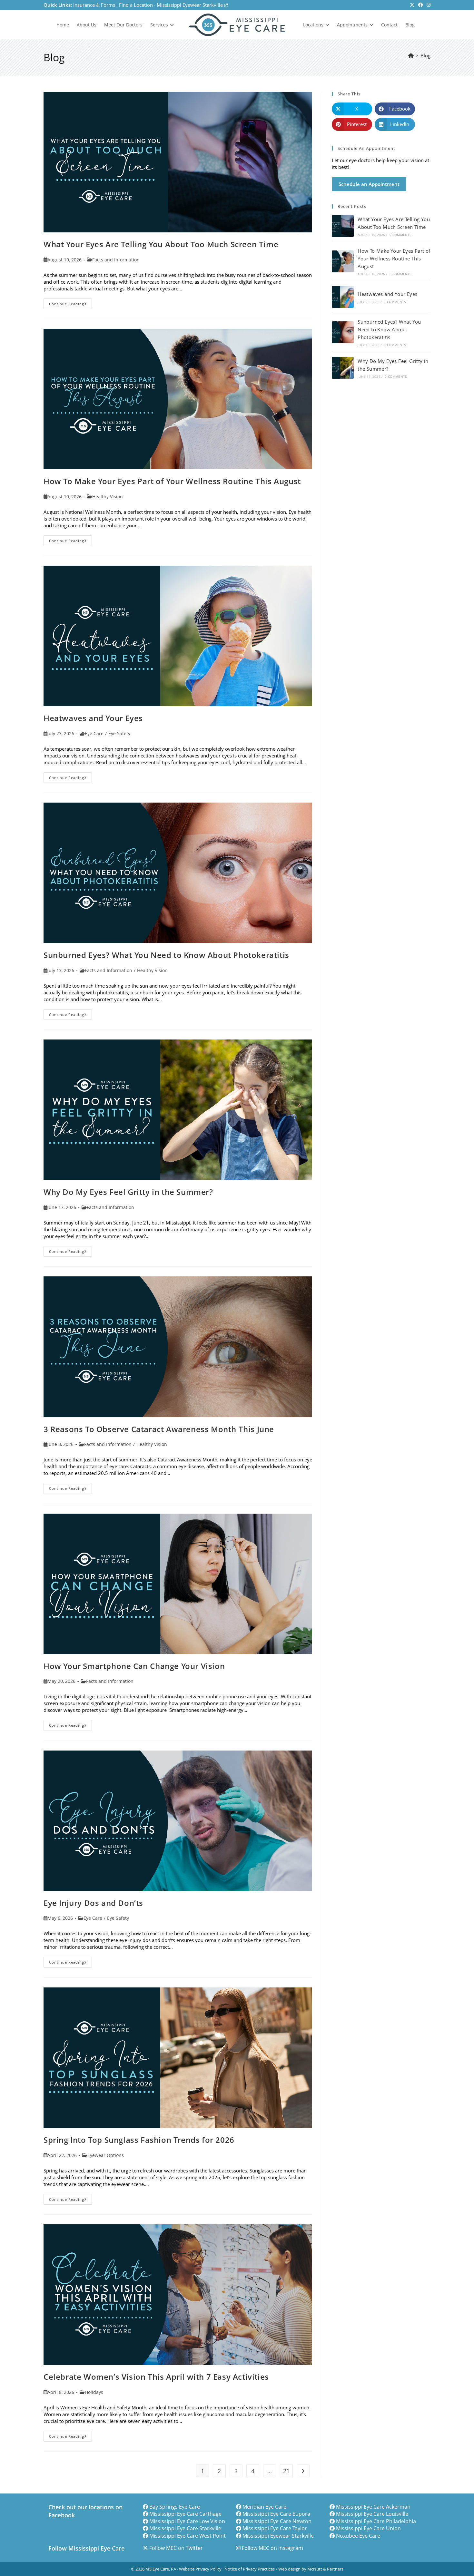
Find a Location (136, 5)
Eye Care (94, 733)
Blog (425, 55)
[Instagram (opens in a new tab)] (428, 5)
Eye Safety (119, 733)
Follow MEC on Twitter (176, 2548)
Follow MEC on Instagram (272, 2548)
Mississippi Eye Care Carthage (185, 2514)
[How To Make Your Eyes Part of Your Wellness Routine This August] (343, 261)
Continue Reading (70, 305)
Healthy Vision (108, 497)
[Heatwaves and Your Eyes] (343, 297)
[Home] (411, 55)
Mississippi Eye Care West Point (188, 2536)
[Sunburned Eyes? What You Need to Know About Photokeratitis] (343, 332)
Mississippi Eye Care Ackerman (373, 2507)
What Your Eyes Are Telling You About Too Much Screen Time (161, 244)
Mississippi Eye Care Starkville (185, 2528)
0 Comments (400, 235)
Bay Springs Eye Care (175, 2507)
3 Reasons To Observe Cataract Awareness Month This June (159, 1429)
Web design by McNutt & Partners (311, 2569)
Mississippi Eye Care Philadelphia (376, 2521)
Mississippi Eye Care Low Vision (187, 2521)
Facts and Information (116, 260)
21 (286, 2471)
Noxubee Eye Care (358, 2536)
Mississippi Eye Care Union (368, 2528)
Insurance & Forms (94, 5)
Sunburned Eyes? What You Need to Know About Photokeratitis (166, 955)
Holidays (94, 2392)
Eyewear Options (106, 2155)
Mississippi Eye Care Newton (277, 2521)
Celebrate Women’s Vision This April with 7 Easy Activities (156, 2377)
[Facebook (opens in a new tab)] (420, 5)
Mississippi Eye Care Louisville (372, 2514)
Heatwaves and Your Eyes (93, 718)
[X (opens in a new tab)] (412, 5)
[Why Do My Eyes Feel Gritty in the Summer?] (343, 368)
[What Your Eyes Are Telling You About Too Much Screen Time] (343, 226)
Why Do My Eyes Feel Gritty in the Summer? (128, 1192)
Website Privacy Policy (200, 2569)
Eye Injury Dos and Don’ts (93, 1903)
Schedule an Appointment (369, 184)
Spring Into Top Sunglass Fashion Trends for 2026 (139, 2140)
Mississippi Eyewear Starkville (190, 5)
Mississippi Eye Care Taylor (275, 2528)
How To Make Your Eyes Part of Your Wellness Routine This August (172, 481)
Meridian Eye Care (264, 2507)
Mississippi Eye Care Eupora (276, 2514)
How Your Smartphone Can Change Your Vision (134, 1666)
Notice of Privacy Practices (250, 2569)
